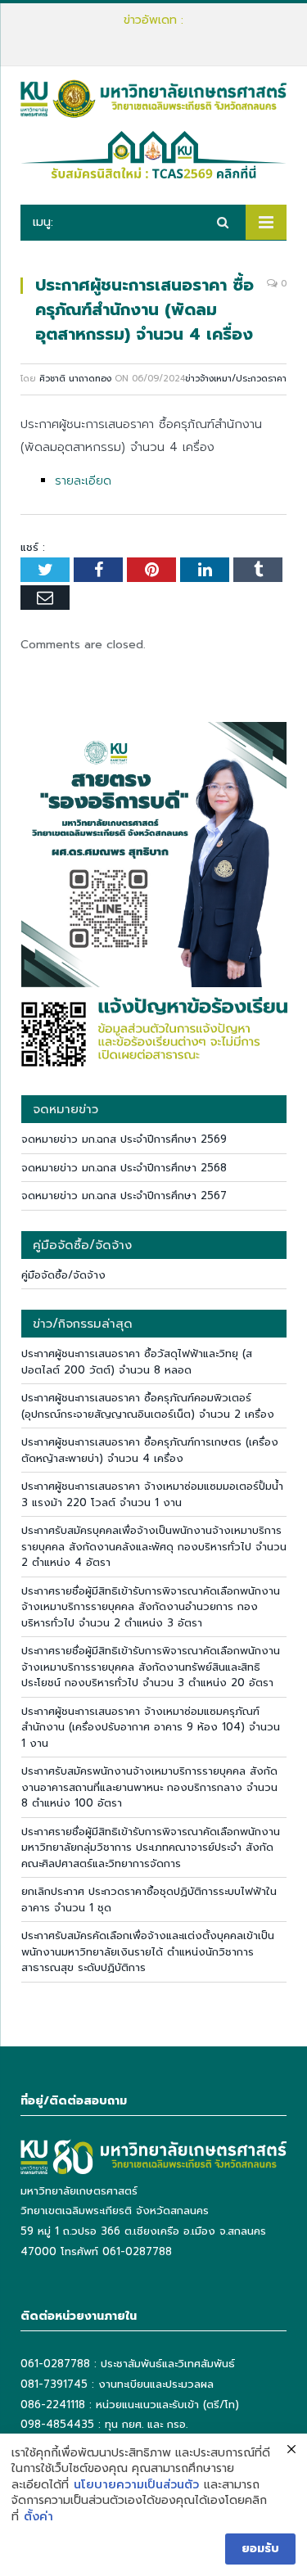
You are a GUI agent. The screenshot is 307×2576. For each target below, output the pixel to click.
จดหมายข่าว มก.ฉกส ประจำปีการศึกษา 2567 (124, 1196)
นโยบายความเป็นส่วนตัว (136, 2485)
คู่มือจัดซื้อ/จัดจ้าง (63, 1275)
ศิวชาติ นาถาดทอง (75, 379)
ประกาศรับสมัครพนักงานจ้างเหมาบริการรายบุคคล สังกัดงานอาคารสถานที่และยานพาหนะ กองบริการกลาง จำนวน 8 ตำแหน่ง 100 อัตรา (149, 1787)
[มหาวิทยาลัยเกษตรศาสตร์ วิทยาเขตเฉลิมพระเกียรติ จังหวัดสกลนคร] (153, 97)
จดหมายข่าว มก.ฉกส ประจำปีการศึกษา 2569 (124, 1139)
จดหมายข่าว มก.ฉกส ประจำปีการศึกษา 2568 (124, 1168)
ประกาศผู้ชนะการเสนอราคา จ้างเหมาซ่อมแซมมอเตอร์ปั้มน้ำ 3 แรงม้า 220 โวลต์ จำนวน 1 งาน (152, 1494)
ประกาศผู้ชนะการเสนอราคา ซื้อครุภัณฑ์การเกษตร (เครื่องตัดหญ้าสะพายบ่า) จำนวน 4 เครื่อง (150, 1450)
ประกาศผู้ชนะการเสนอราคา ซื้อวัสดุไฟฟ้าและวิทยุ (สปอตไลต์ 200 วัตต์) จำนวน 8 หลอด (137, 1362)
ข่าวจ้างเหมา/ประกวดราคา (236, 379)
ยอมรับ (260, 2549)
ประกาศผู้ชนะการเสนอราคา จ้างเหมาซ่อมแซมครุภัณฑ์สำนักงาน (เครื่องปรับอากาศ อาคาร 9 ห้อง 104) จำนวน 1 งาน (151, 1727)
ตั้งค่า (38, 2517)
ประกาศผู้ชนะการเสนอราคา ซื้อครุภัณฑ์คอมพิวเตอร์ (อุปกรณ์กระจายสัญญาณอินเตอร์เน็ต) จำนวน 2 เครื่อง (158, 37)
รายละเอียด (83, 481)
